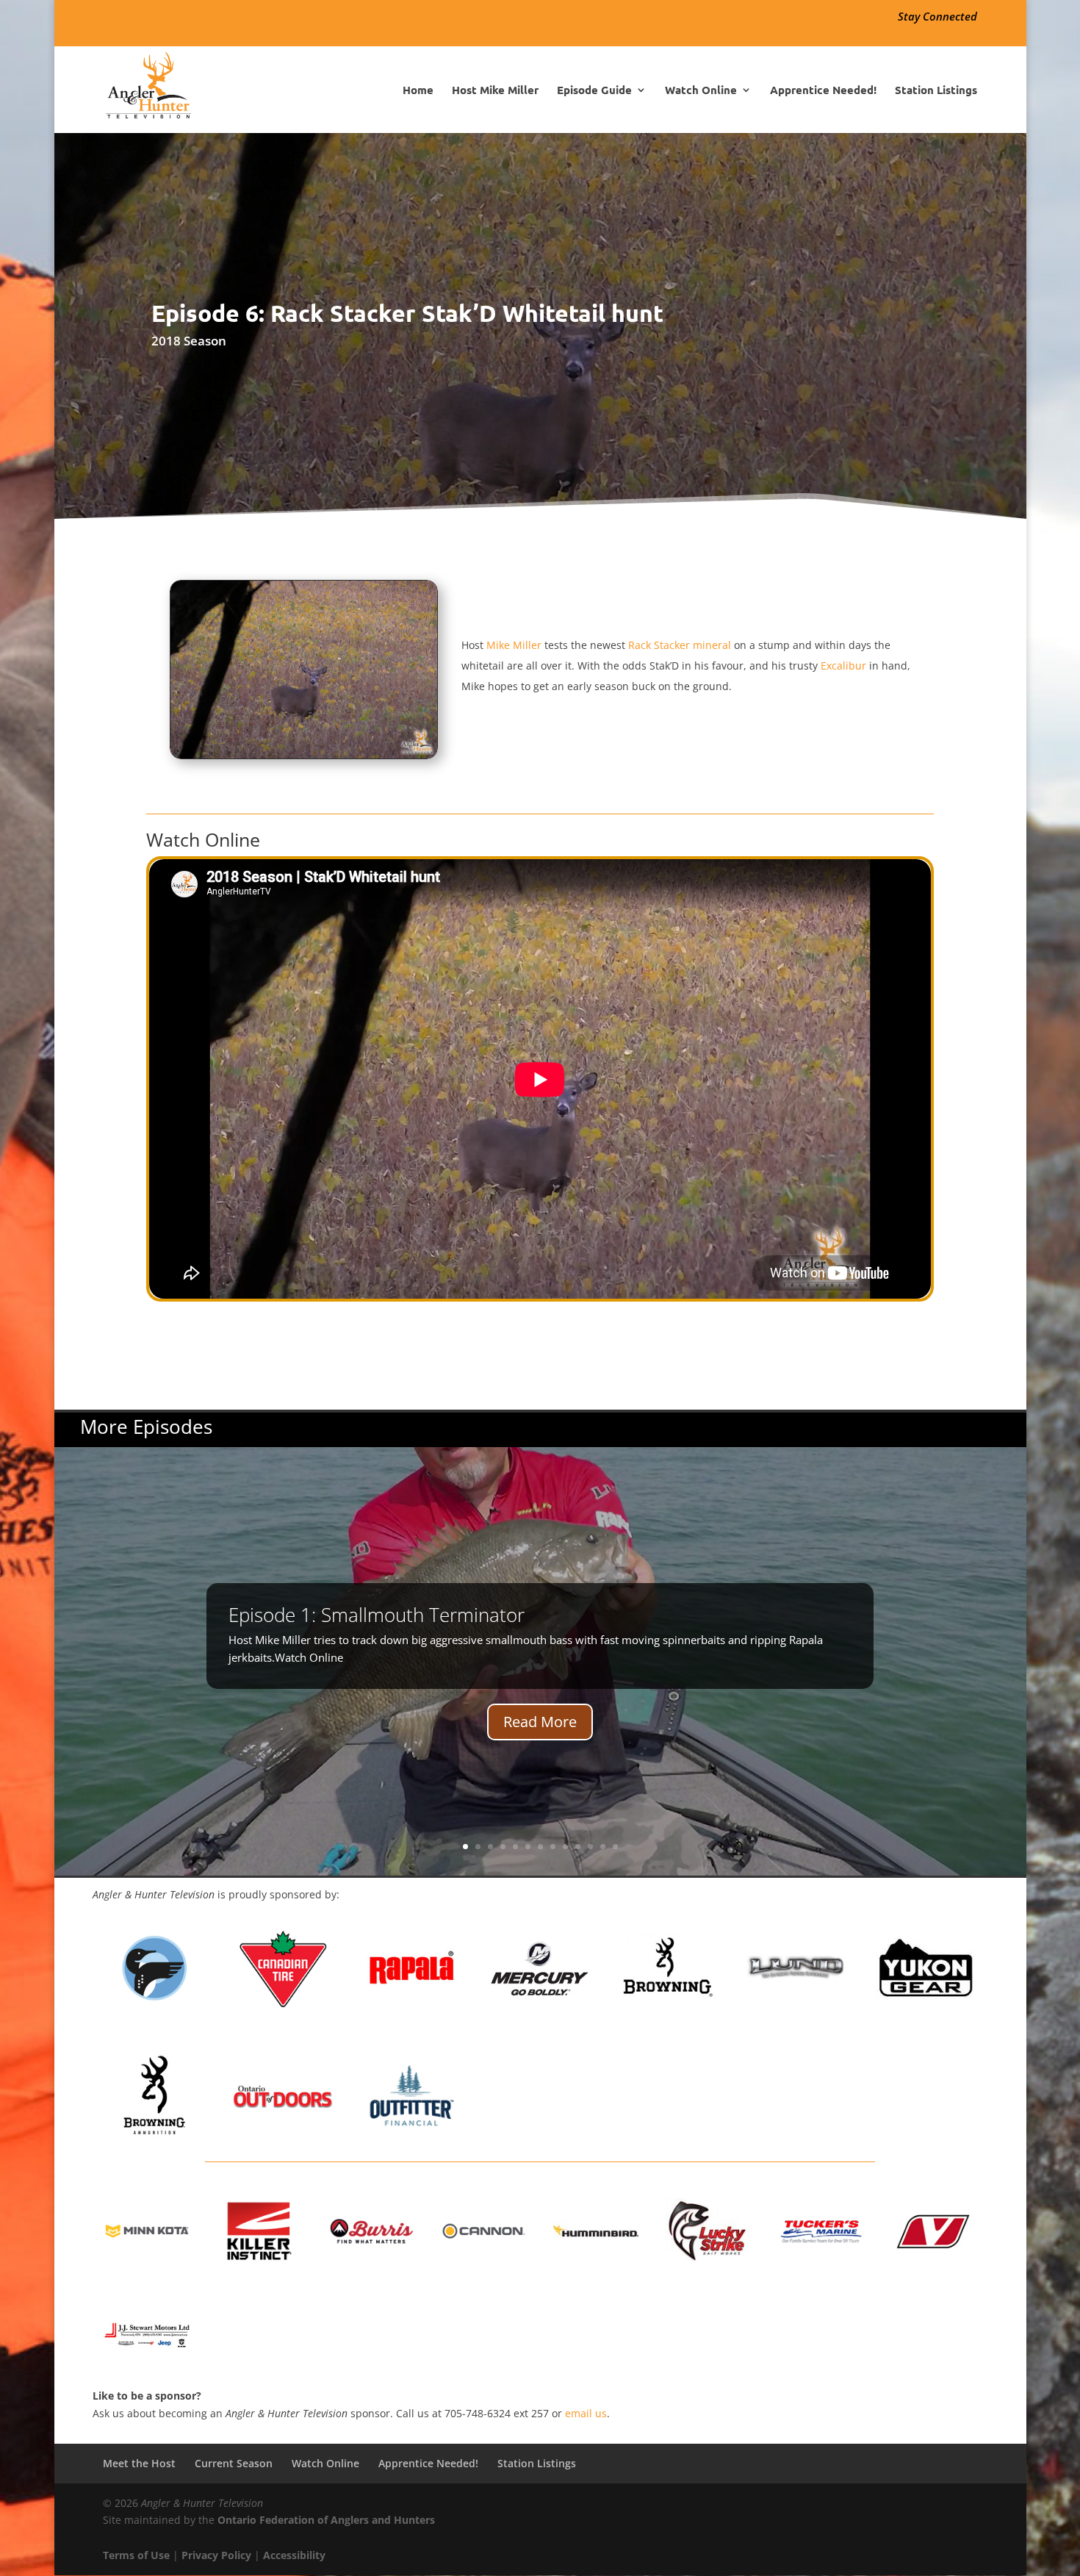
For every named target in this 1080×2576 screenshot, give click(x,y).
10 (578, 1847)
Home (418, 91)
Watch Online (701, 91)
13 (615, 1847)
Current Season (234, 2463)
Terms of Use (136, 2555)
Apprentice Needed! (823, 91)
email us (586, 2413)
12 (603, 1847)
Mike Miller (514, 645)
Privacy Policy (216, 2555)
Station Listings (936, 91)
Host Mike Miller (495, 91)
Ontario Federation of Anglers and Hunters (326, 2520)
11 (590, 1847)
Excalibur (843, 665)
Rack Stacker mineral (680, 645)
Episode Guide (594, 91)
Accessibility (294, 2555)
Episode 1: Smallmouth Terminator (377, 1615)
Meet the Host (139, 2463)
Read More (540, 1722)
